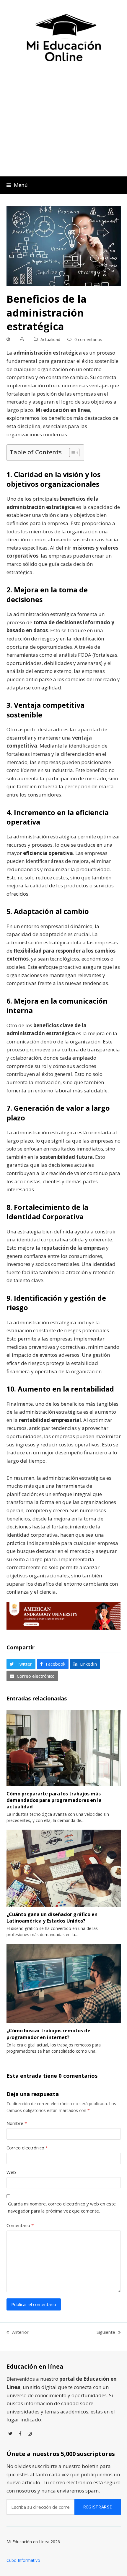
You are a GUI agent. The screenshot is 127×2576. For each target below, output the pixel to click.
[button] (17, 185)
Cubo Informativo (23, 2560)
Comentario (20, 2225)
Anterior (18, 2332)
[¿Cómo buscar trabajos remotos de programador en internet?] (64, 1983)
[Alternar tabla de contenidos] (71, 453)
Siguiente (106, 2332)
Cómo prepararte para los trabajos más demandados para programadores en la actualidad (54, 1800)
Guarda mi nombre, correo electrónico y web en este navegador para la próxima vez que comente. (62, 2207)
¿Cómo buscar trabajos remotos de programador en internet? (48, 2034)
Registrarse (98, 2507)
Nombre (17, 2123)
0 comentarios (88, 339)
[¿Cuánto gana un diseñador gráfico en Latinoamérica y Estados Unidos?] (64, 1867)
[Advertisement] (63, 126)
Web (11, 2172)
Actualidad (50, 339)
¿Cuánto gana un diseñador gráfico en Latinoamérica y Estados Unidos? (52, 1918)
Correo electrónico (27, 2148)
